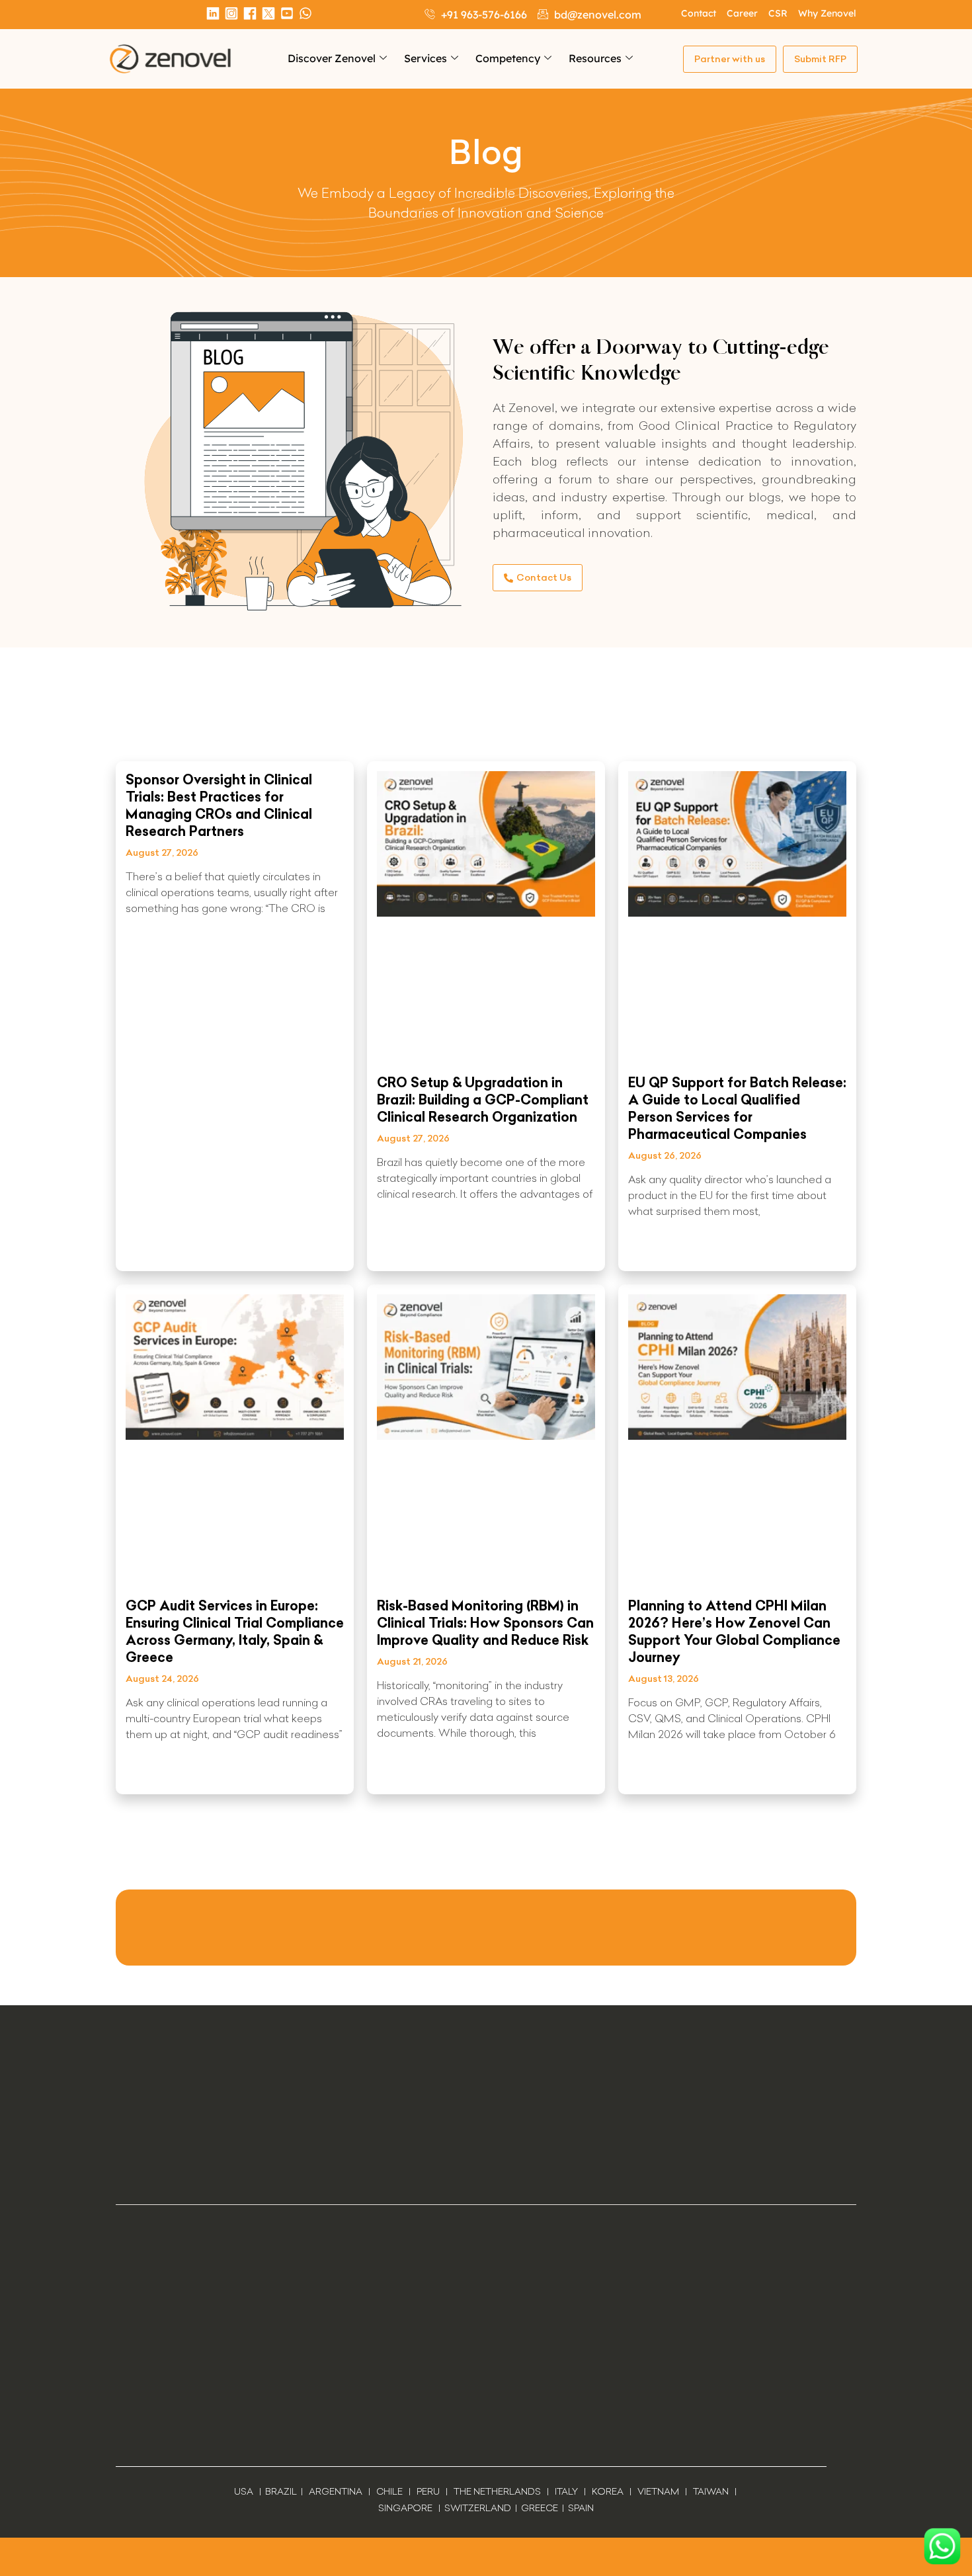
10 (566, 1835)
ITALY (566, 2491)
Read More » (155, 1247)
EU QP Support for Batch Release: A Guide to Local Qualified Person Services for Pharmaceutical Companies (737, 1108)
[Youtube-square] (287, 13)
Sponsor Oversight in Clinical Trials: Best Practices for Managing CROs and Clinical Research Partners (219, 805)
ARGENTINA (339, 2491)
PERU (428, 2491)
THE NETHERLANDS (497, 2491)
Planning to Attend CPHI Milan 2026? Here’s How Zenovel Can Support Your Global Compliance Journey (734, 1631)
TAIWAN (711, 2491)
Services (425, 58)
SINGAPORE (405, 2508)
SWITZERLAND (478, 2508)
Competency (508, 58)
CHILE (389, 2491)
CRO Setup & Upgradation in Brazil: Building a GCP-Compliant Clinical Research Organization (483, 1100)
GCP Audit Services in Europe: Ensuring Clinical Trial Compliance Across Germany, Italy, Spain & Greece (235, 1631)
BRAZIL (281, 2491)
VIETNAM (658, 2491)
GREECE (540, 2508)
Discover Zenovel (332, 58)
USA (244, 2491)
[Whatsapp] (305, 13)
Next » (597, 1835)
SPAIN (580, 2508)
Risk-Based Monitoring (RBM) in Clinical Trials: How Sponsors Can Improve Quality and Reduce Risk (485, 1623)
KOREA (608, 2491)
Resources (595, 58)
